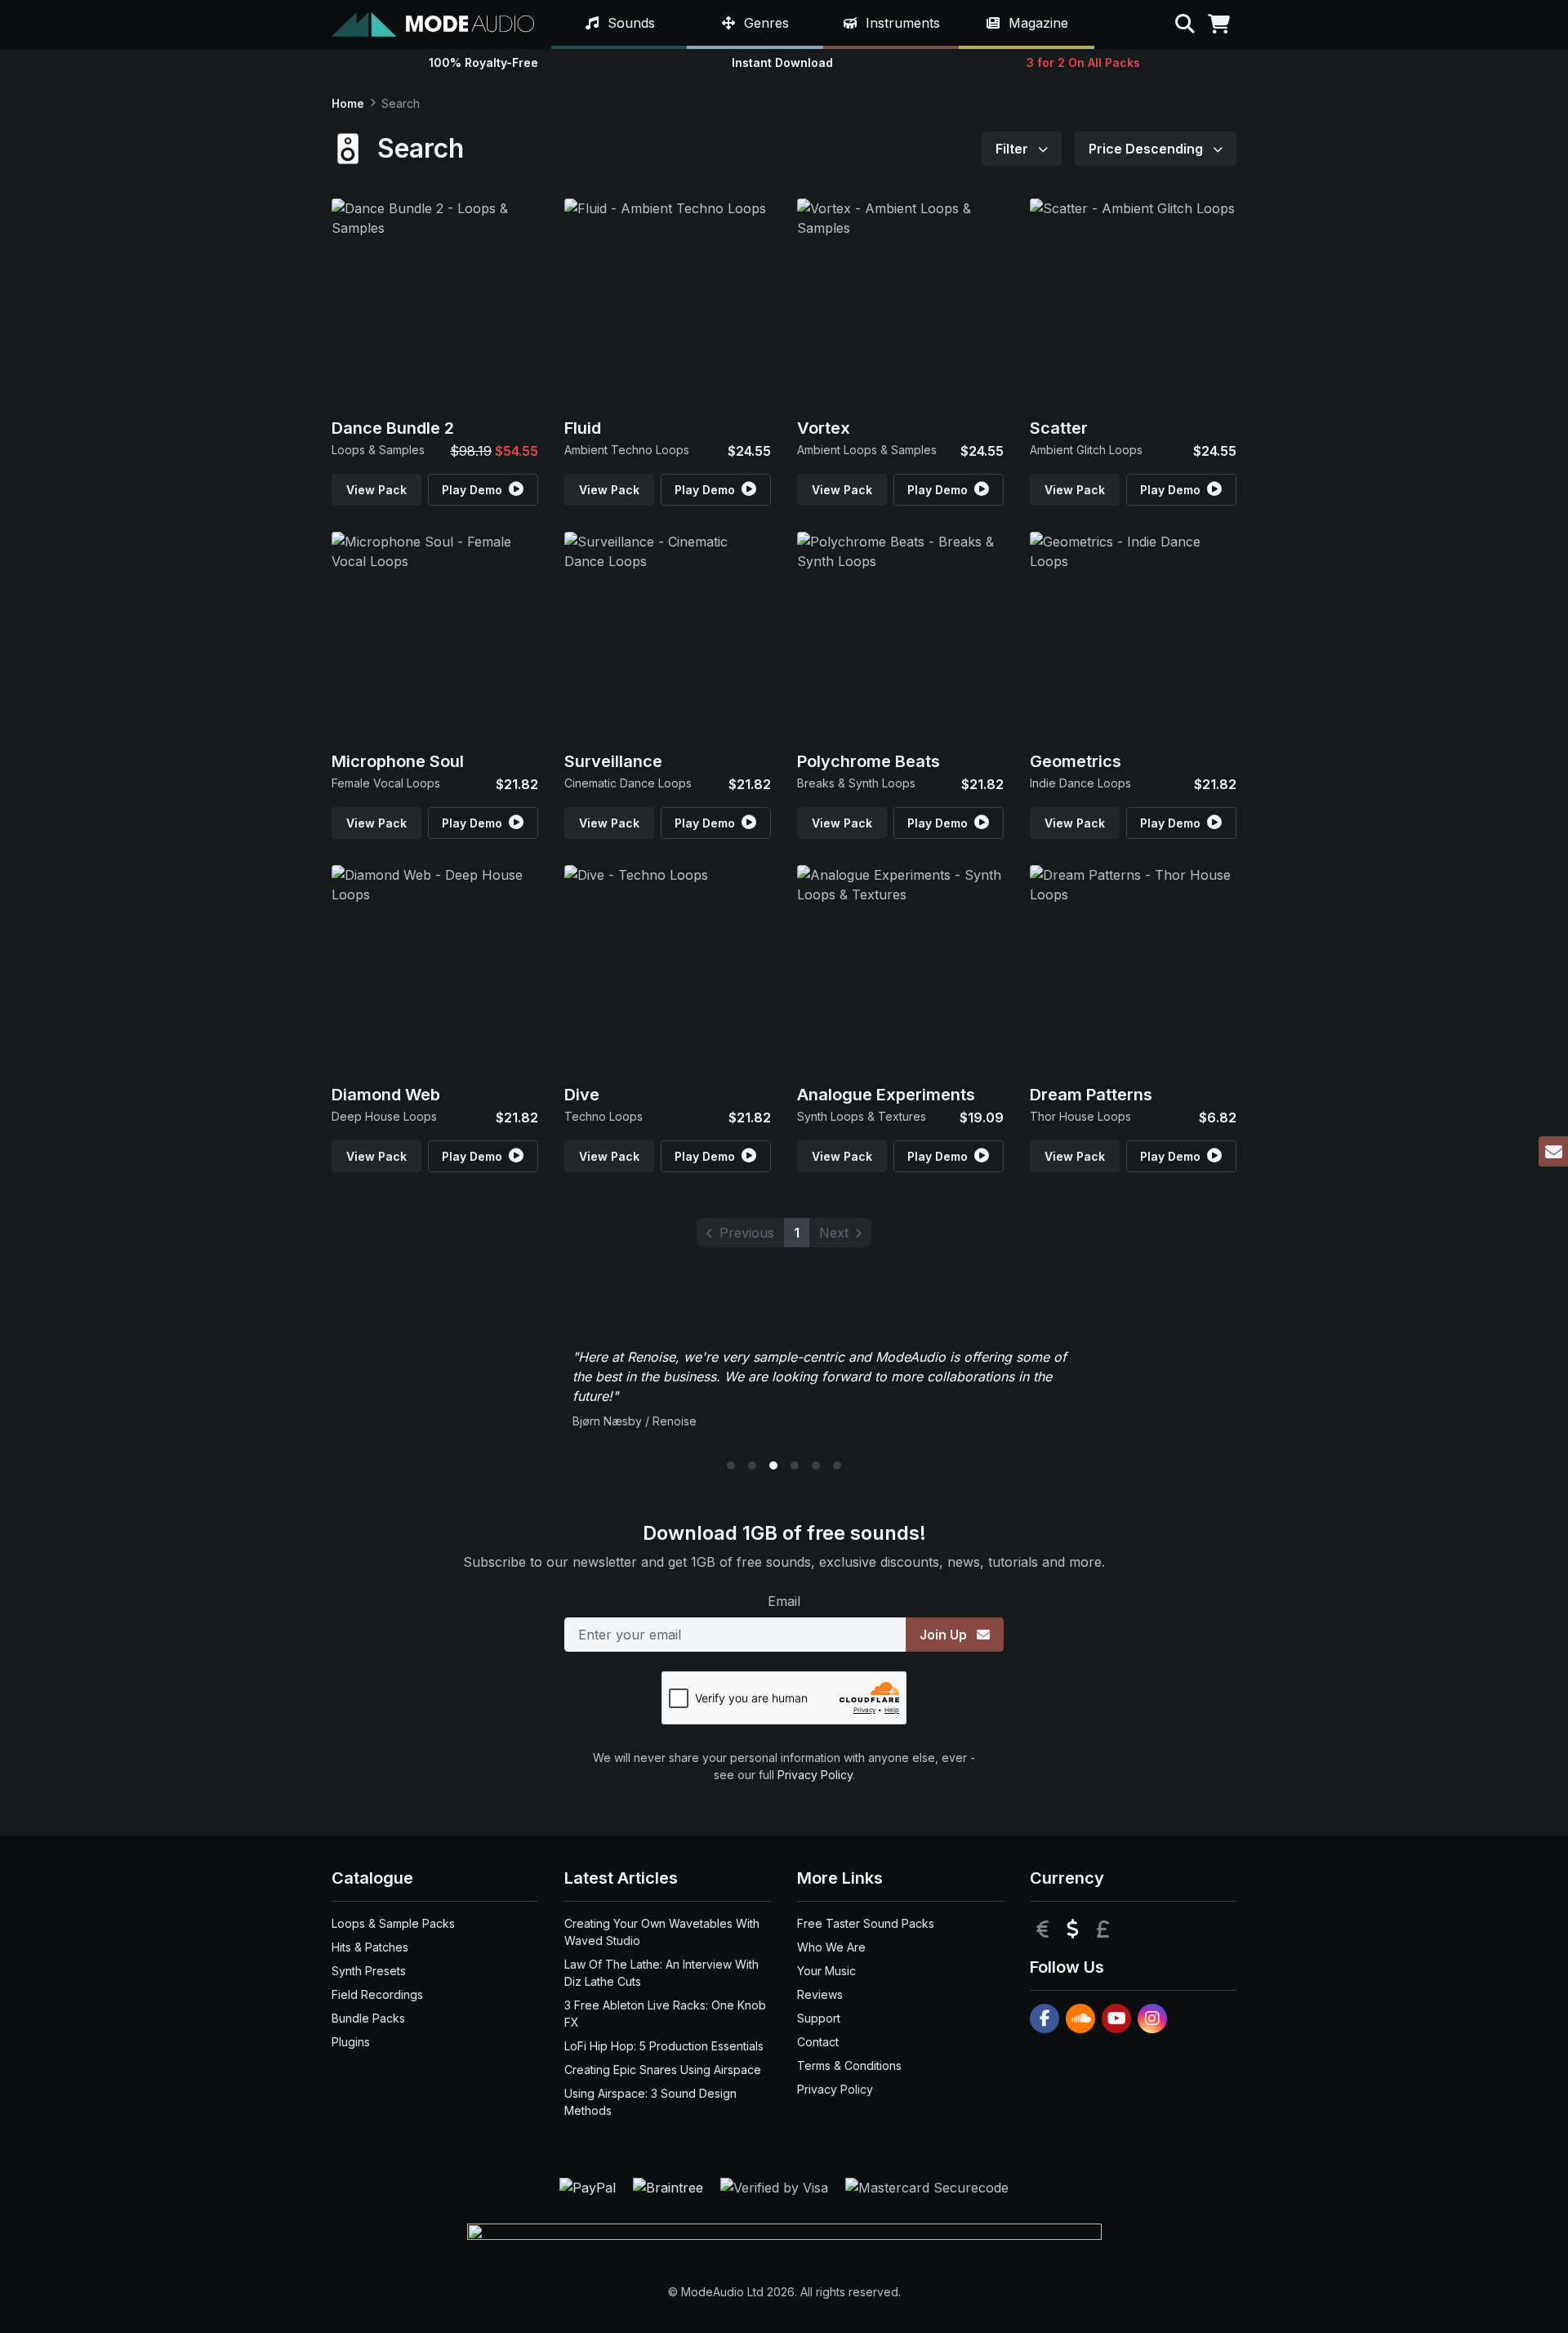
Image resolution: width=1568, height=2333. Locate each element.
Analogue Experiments (886, 1095)
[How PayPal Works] (590, 2186)
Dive (582, 1095)
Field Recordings (377, 1994)
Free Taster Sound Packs (866, 1923)
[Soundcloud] (1080, 2019)
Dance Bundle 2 (393, 428)
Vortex (824, 428)
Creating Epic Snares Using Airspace (663, 2070)
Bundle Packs (368, 2018)
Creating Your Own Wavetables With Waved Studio (662, 1932)
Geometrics (1076, 761)
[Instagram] (1152, 2019)
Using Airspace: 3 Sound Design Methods (650, 2102)
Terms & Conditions (849, 2065)
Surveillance (613, 761)
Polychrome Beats (869, 761)
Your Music (826, 1971)
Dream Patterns (1091, 1095)
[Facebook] (1045, 2019)
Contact (818, 2042)
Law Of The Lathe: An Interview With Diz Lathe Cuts (661, 1973)
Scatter (1059, 428)
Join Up (945, 1635)
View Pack (376, 490)
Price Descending (1147, 149)
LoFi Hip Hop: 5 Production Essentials (664, 2046)
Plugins (351, 2042)
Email (784, 1601)
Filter (1013, 149)
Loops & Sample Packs (393, 1923)
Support (819, 2018)
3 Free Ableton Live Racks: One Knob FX (665, 2014)
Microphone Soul (398, 761)
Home (348, 103)
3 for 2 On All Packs (1083, 62)
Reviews (820, 1994)
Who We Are (831, 1947)
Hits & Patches (370, 1947)
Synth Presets (369, 1971)
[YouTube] (1116, 2019)
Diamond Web (386, 1095)
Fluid (583, 428)
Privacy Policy (815, 1775)
